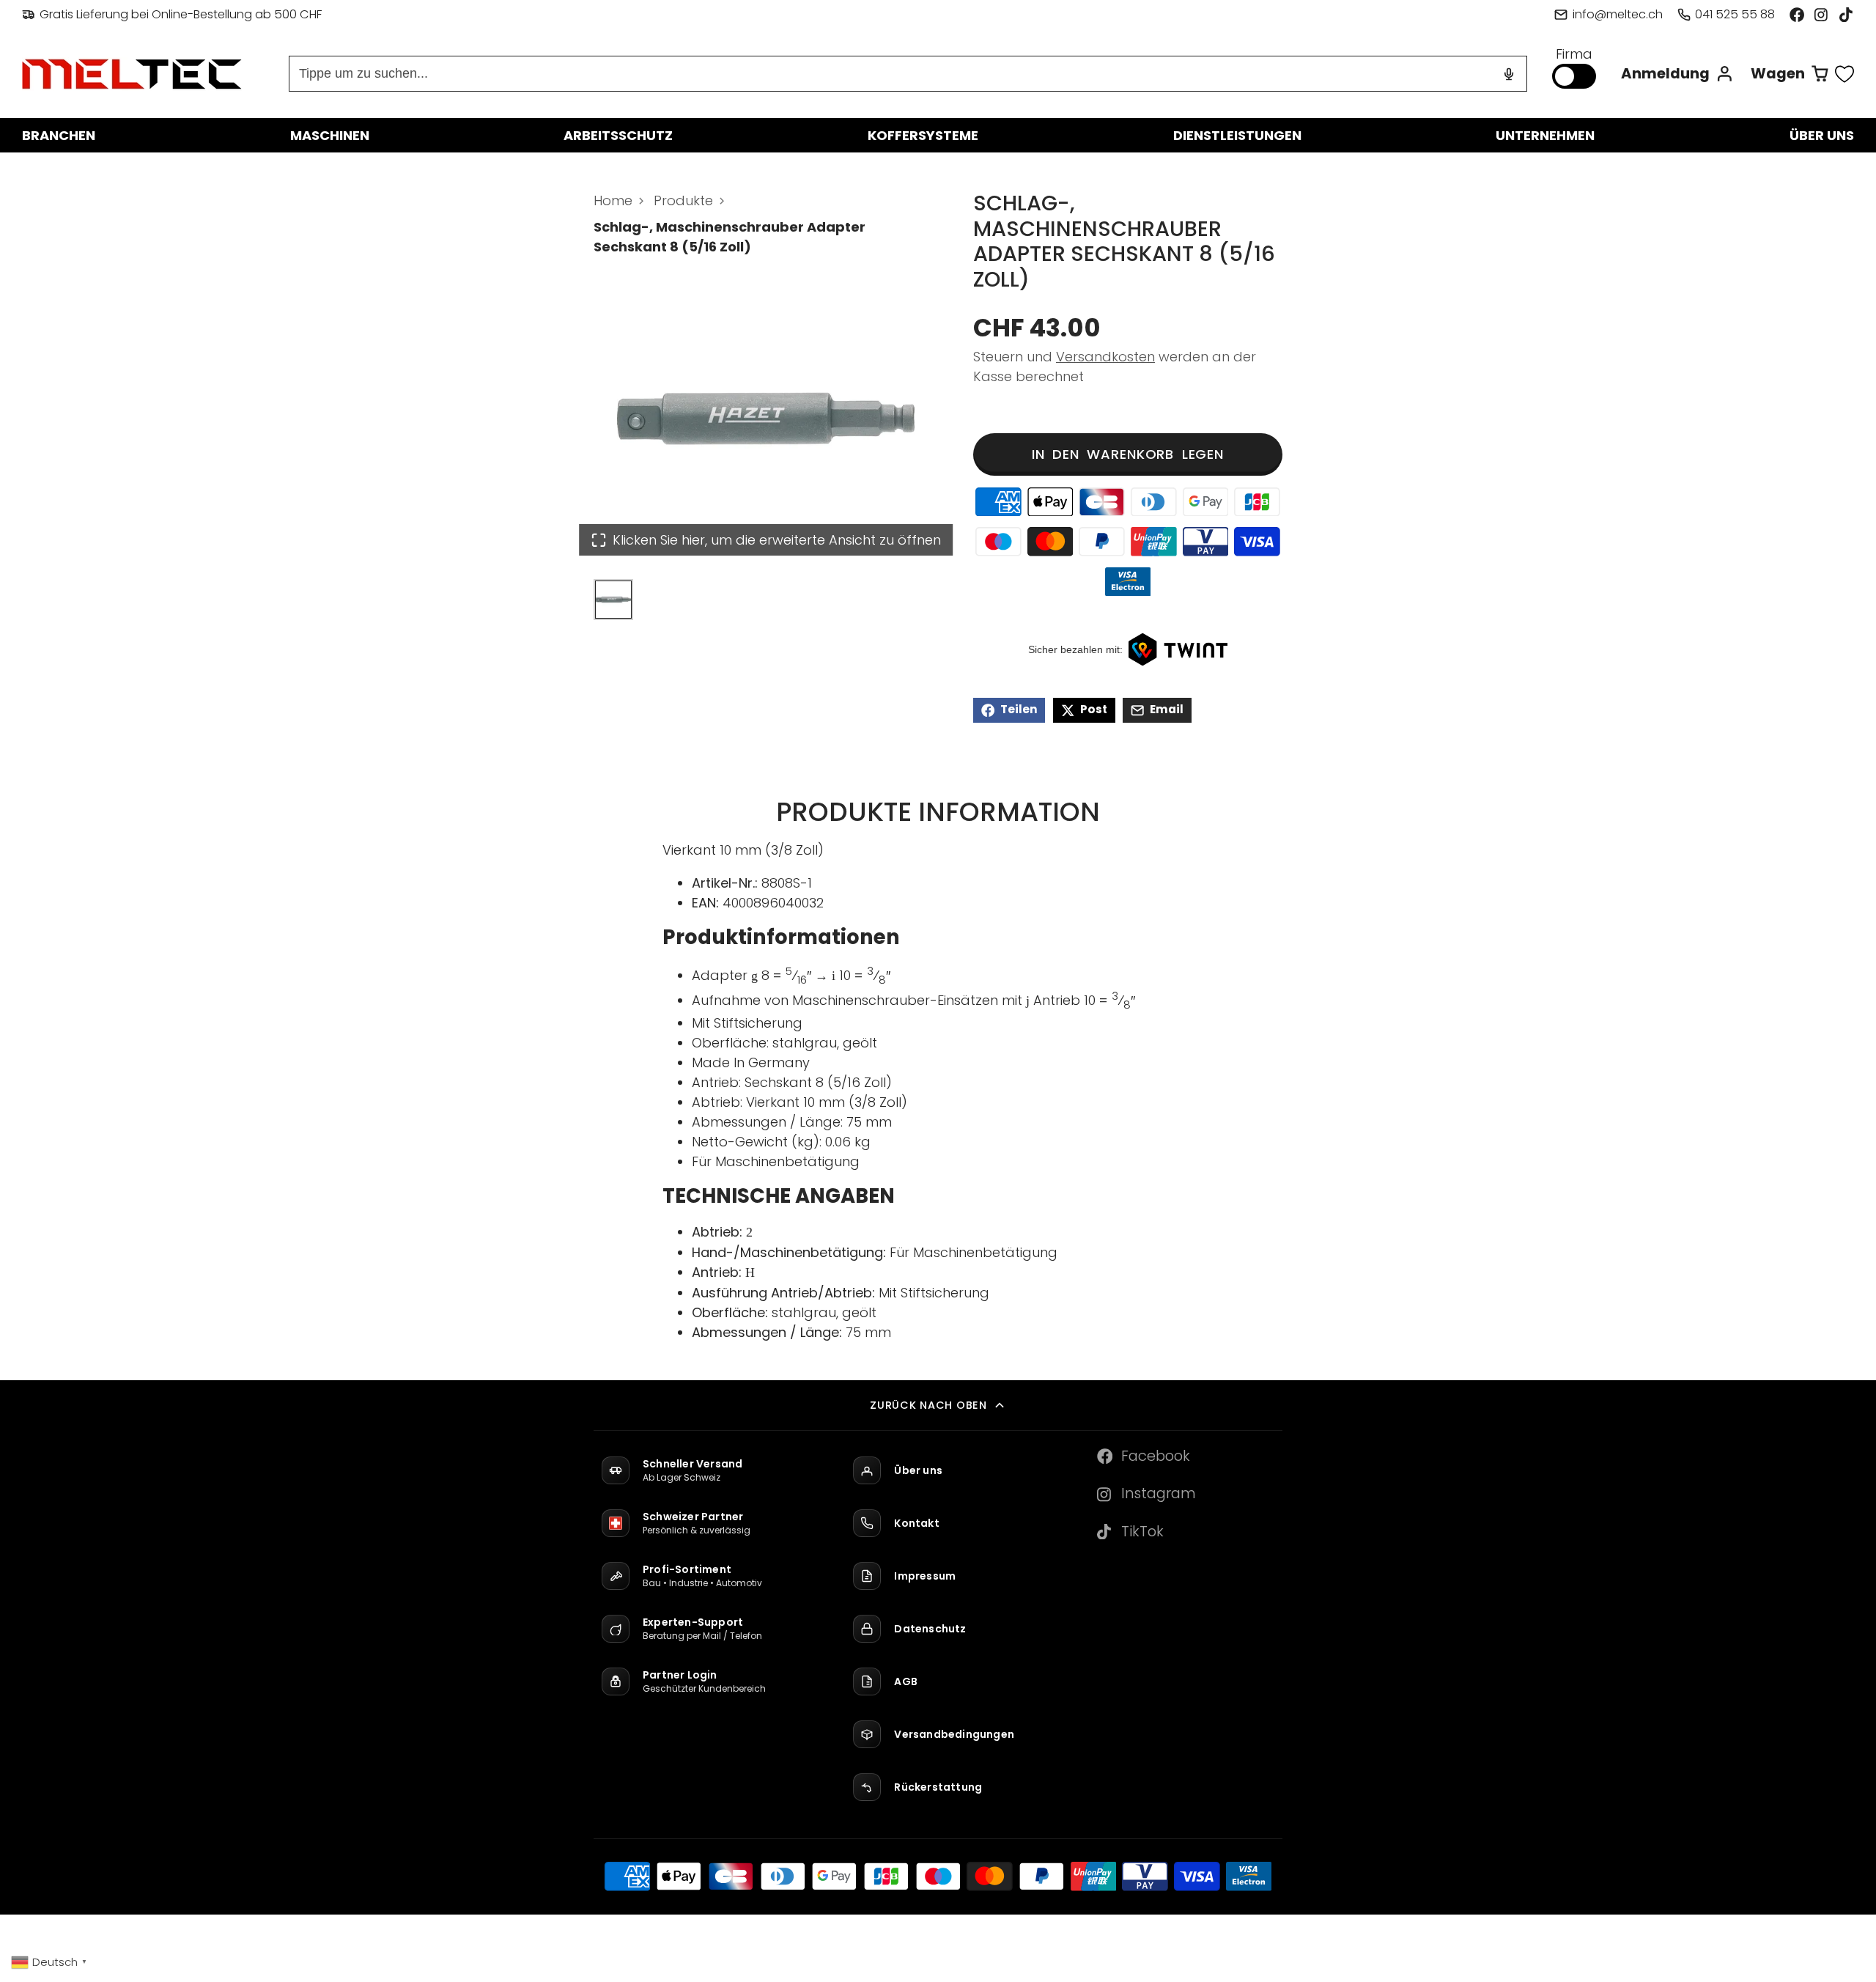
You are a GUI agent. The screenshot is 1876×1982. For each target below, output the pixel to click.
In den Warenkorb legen (1128, 454)
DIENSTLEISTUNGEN (1237, 135)
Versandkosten (1105, 357)
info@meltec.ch (1617, 14)
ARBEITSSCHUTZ (618, 135)
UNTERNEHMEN (1545, 135)
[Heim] (132, 74)
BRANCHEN (59, 135)
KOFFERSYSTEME (923, 135)
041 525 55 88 (1735, 14)
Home (613, 200)
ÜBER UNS (1822, 135)
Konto (1677, 74)
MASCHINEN (330, 135)
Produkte (683, 200)
